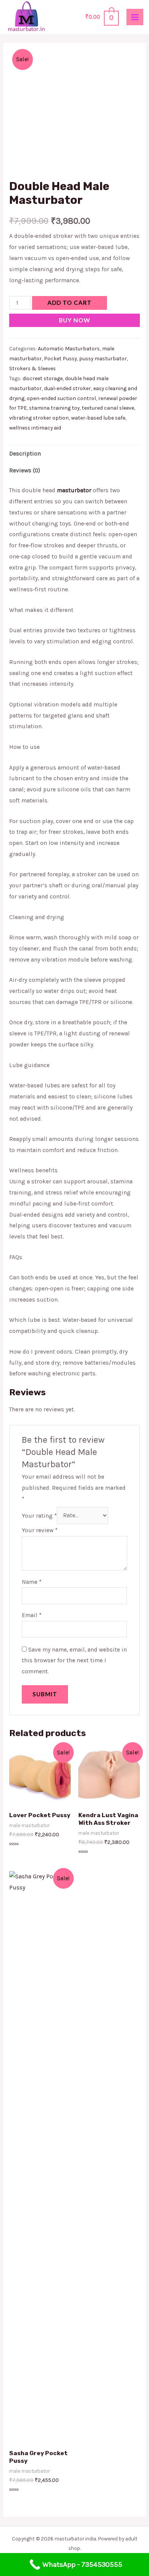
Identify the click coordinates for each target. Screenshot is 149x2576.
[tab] (74, 454)
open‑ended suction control (61, 398)
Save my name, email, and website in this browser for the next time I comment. (74, 1661)
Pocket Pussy (60, 359)
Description (25, 454)
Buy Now (74, 320)
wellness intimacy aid (35, 428)
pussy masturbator (103, 359)
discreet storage (43, 378)
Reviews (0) (25, 470)
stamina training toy (54, 408)
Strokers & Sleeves (32, 369)
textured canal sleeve (108, 408)
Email (32, 1615)
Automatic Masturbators (69, 349)
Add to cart (70, 303)
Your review (40, 1530)
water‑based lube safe (98, 418)
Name (32, 1582)
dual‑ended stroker (67, 388)
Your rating (39, 1515)
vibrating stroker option (39, 418)
